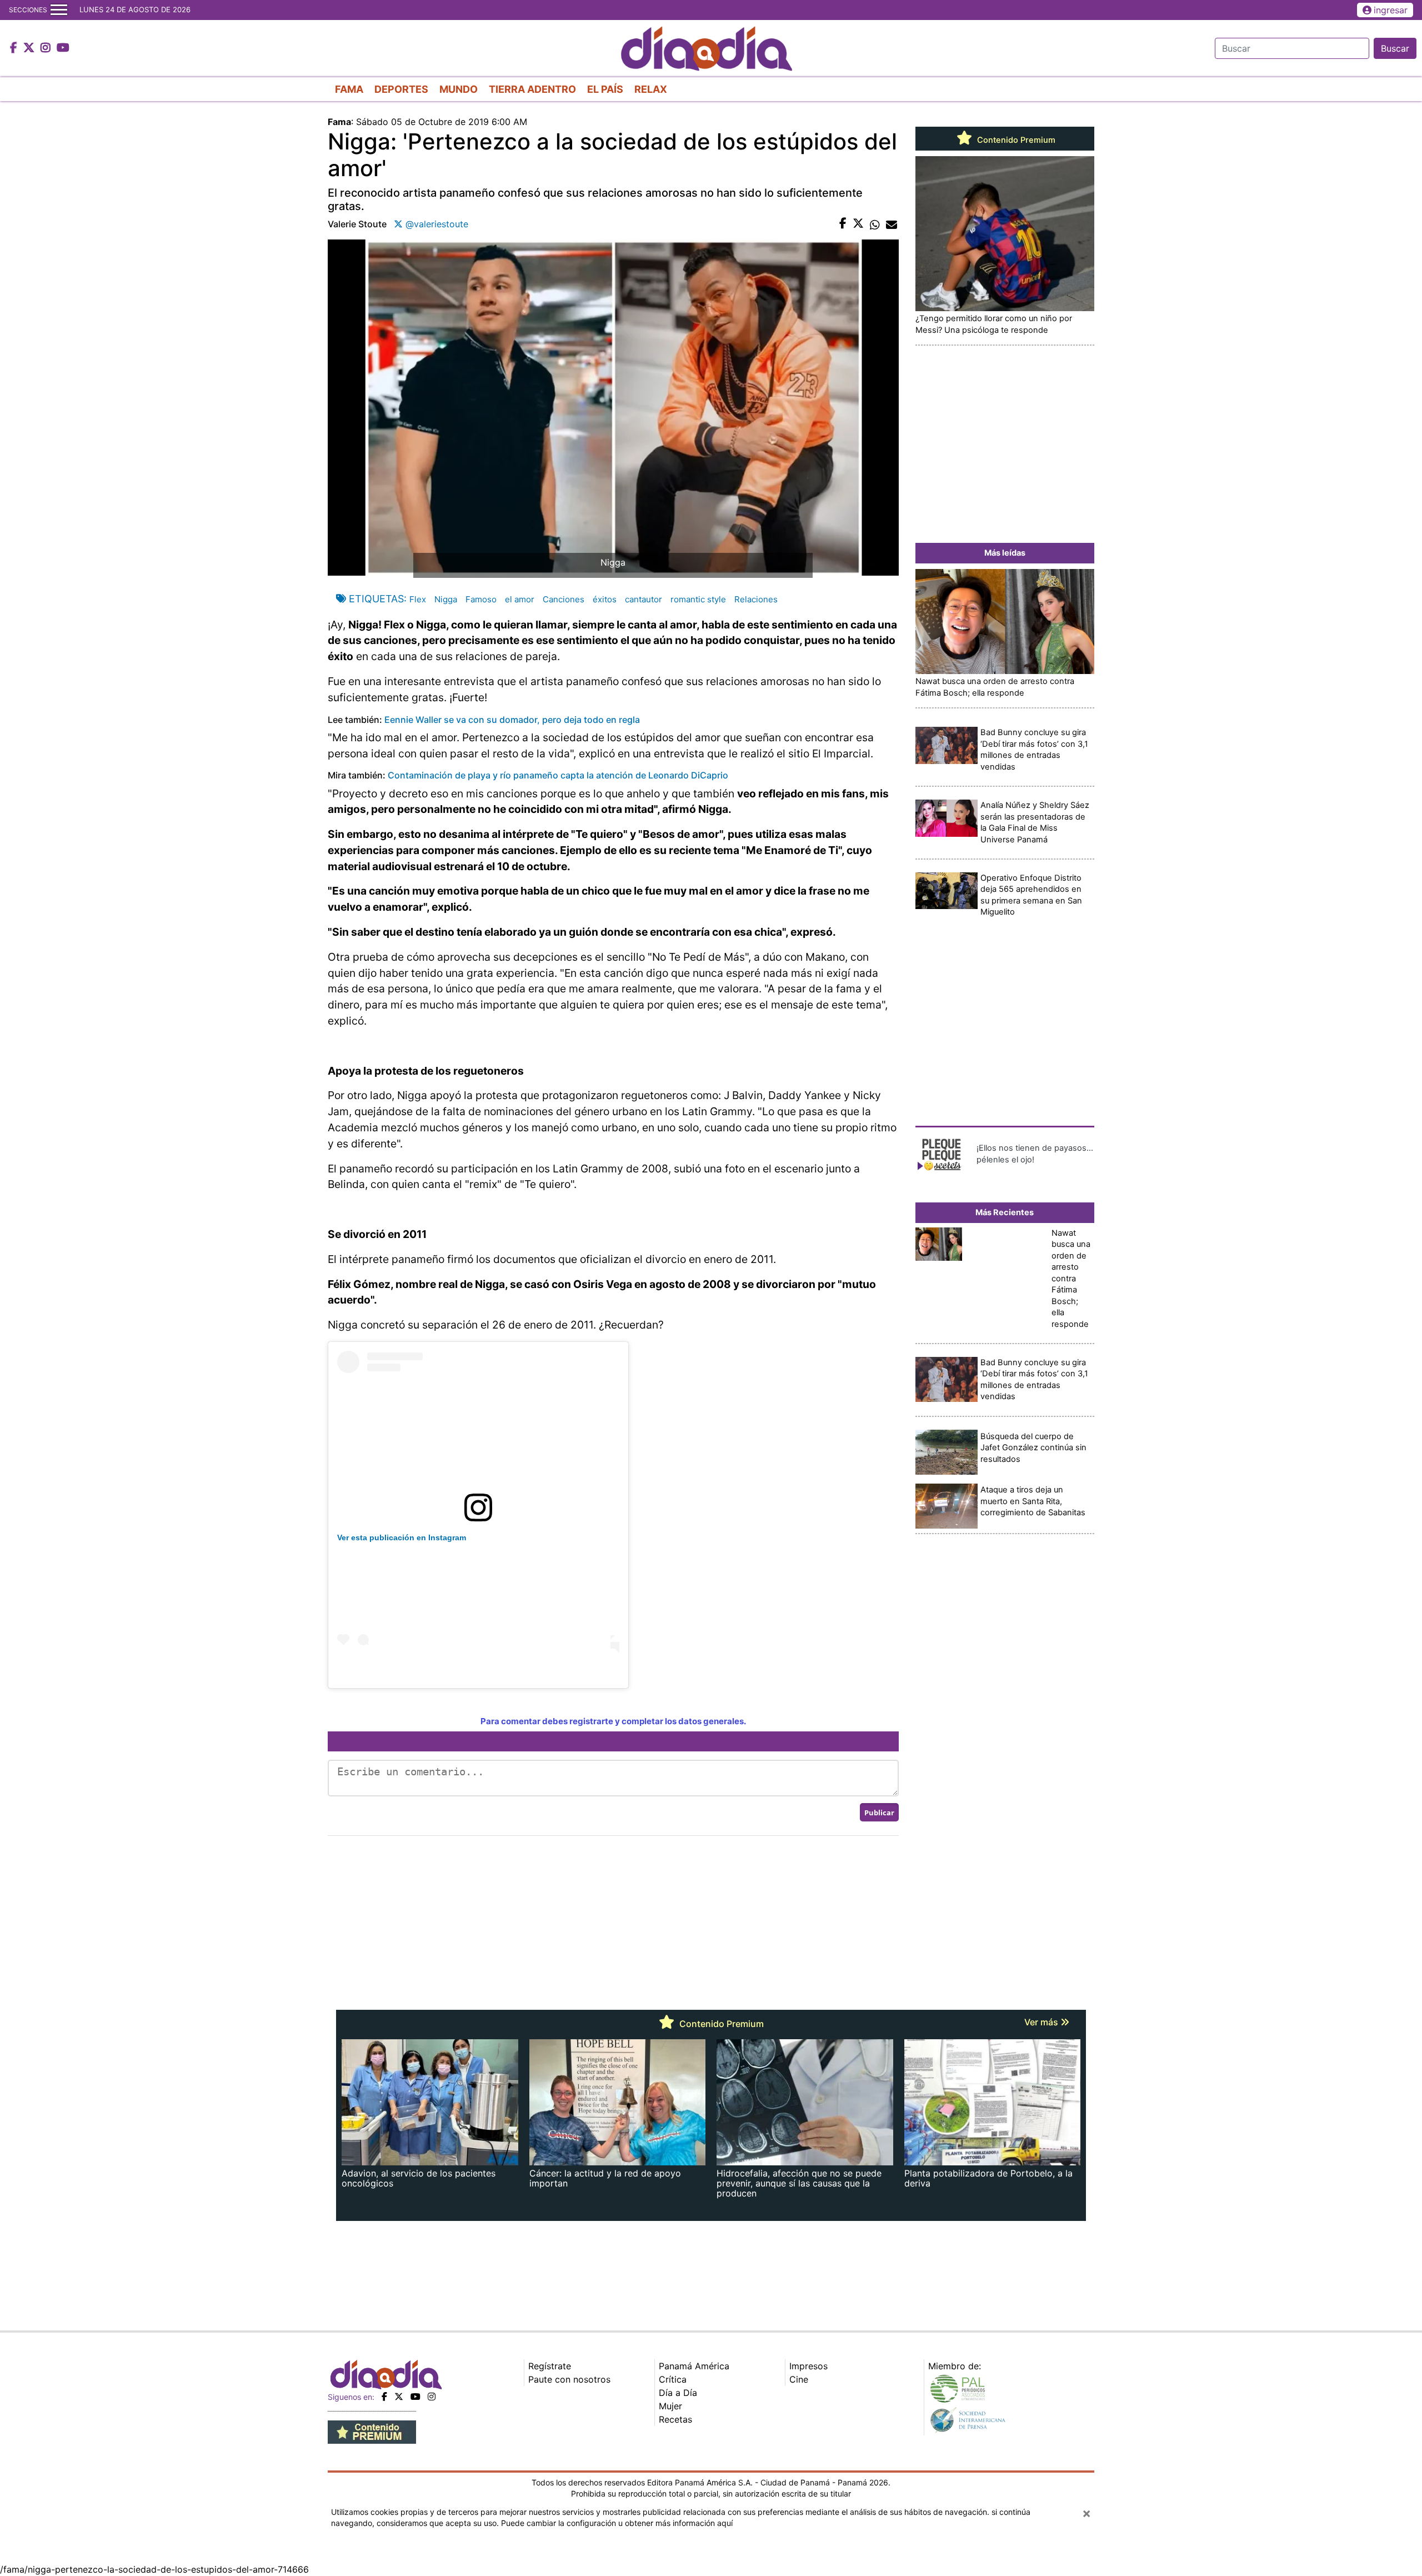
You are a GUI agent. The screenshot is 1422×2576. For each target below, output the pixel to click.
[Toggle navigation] (59, 10)
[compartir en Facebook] (843, 224)
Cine (799, 2379)
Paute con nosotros (569, 2379)
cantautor (644, 599)
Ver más (1042, 2022)
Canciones (564, 599)
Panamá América (694, 2366)
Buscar (1395, 48)
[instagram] (432, 2397)
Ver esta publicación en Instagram (402, 1537)
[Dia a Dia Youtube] (63, 48)
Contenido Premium (1015, 140)
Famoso (481, 599)
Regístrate (550, 2366)
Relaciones (756, 599)
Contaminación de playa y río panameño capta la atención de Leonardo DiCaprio (558, 775)
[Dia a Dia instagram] (47, 48)
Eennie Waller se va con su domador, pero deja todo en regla (512, 720)
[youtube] (415, 2397)
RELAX (651, 89)
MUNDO (459, 89)
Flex (418, 599)
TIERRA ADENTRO (532, 89)
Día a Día (678, 2393)
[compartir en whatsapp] (875, 224)
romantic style (698, 599)
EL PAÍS (605, 89)
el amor (520, 599)
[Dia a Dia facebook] (15, 48)
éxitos (605, 599)
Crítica (673, 2379)
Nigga (446, 599)
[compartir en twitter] (858, 224)
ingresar (1391, 10)
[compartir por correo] (892, 224)
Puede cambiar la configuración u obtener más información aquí (617, 2523)
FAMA (349, 89)
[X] (399, 2397)
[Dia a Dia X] (30, 48)
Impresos (808, 2366)
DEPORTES (401, 89)
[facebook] (384, 2397)
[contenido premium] (372, 2431)
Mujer (670, 2406)
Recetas (675, 2419)
